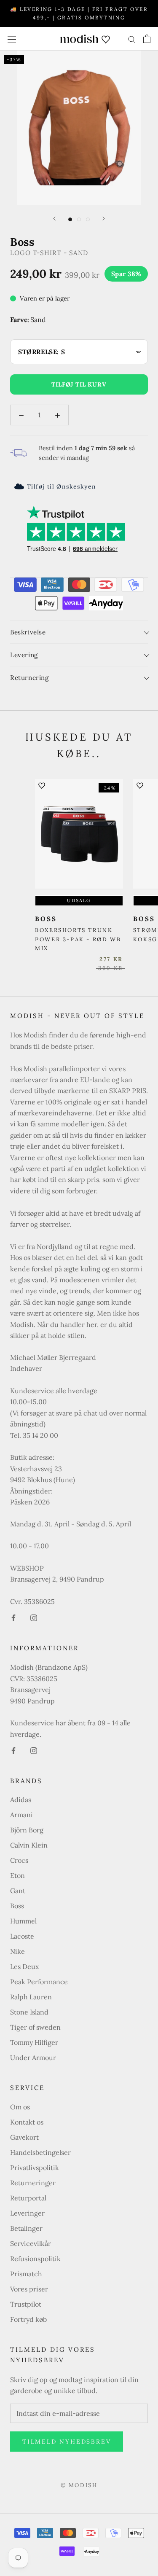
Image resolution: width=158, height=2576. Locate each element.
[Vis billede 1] (70, 219)
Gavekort (24, 2137)
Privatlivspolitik (35, 2168)
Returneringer (33, 2183)
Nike (17, 1951)
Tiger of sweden (35, 2027)
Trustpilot (26, 2304)
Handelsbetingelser (40, 2152)
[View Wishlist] (106, 39)
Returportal (28, 2198)
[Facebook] (13, 1617)
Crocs (19, 1860)
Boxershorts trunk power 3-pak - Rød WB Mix (78, 939)
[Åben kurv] (147, 39)
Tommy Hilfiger (34, 2042)
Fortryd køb (28, 2319)
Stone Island (29, 2012)
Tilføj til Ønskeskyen (62, 486)
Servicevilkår (31, 2243)
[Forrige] (54, 219)
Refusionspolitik (35, 2259)
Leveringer (27, 2213)
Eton (17, 1875)
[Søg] (132, 39)
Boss (17, 1906)
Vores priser (29, 2289)
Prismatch (26, 2274)
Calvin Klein (29, 1845)
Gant (18, 1891)
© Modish (79, 2485)
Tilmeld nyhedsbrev (67, 2442)
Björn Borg (27, 1830)
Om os (20, 2107)
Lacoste (22, 1936)
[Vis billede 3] (88, 219)
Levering (24, 655)
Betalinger (26, 2228)
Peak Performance (39, 1982)
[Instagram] (34, 1617)
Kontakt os (27, 2122)
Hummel (23, 1921)
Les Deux (24, 1966)
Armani (21, 1815)
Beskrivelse (28, 632)
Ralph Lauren (31, 1997)
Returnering (29, 678)
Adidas (21, 1800)
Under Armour (33, 2058)
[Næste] (104, 219)
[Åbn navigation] (12, 39)
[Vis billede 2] (79, 219)
